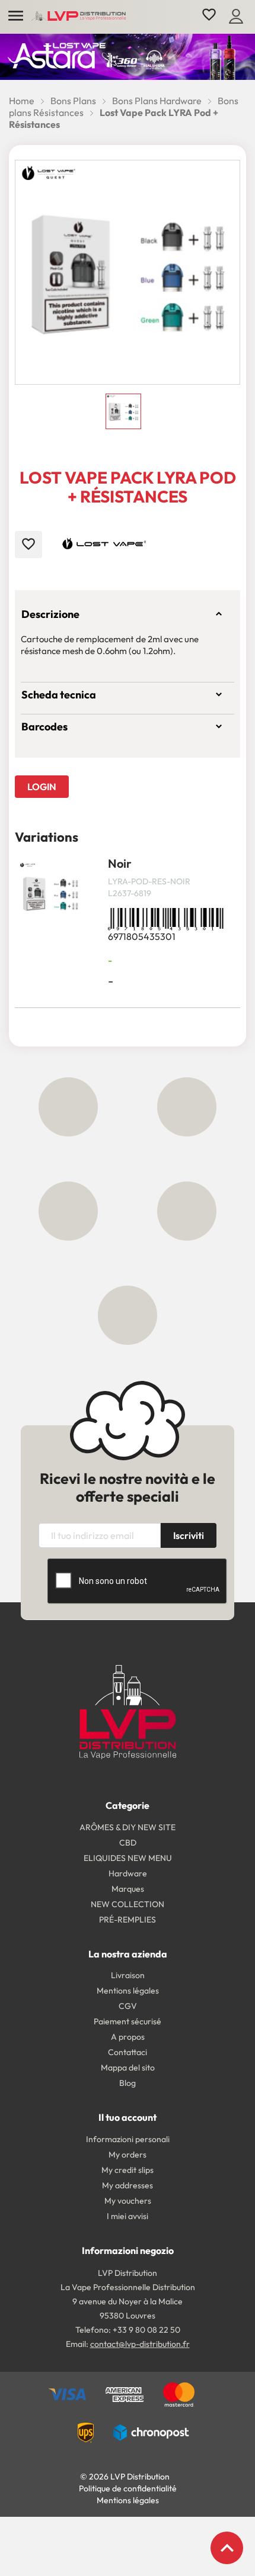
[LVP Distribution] (128, 1711)
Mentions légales (128, 2500)
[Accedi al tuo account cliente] (236, 15)
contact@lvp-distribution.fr (140, 2344)
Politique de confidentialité (128, 2488)
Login (42, 787)
